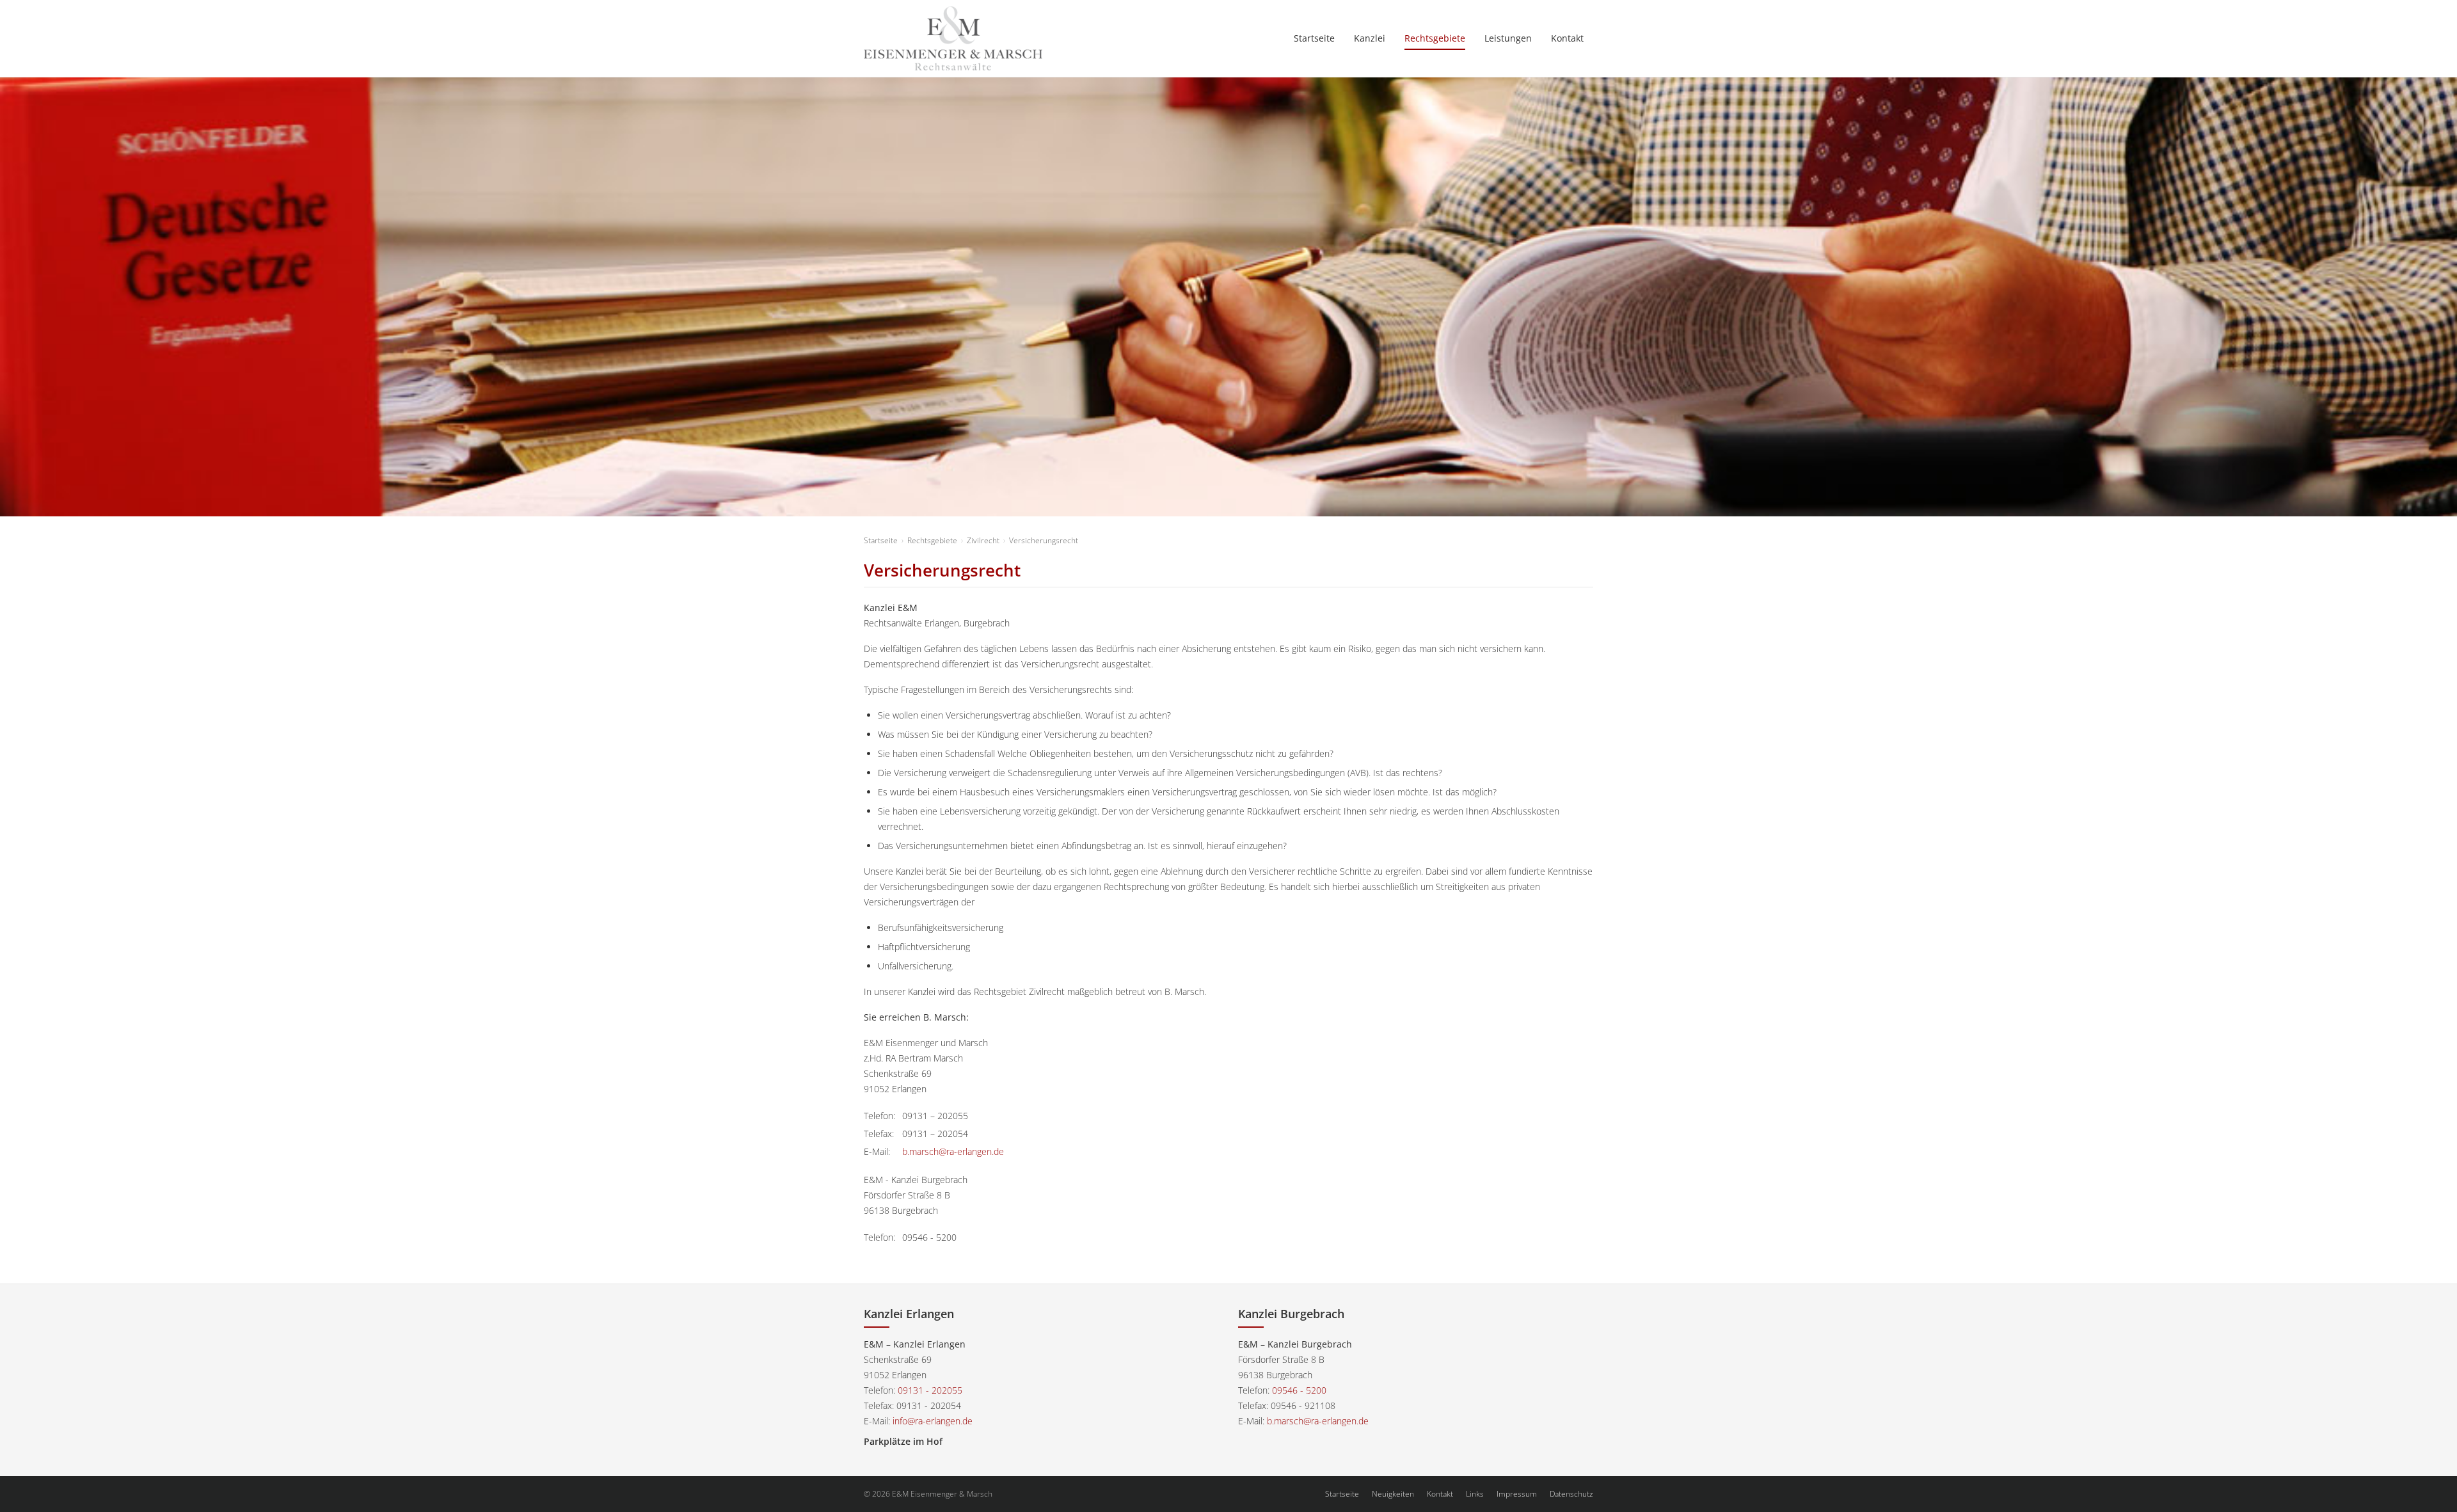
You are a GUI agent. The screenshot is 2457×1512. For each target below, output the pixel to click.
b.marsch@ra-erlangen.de (953, 1151)
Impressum (1517, 1494)
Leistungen (1508, 38)
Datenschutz (1571, 1494)
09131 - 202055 (930, 1390)
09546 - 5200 (1299, 1390)
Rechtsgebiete (1435, 38)
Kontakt (1567, 38)
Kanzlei (1370, 38)
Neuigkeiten (1393, 1494)
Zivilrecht (983, 540)
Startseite (1314, 38)
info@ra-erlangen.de (933, 1421)
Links (1475, 1494)
